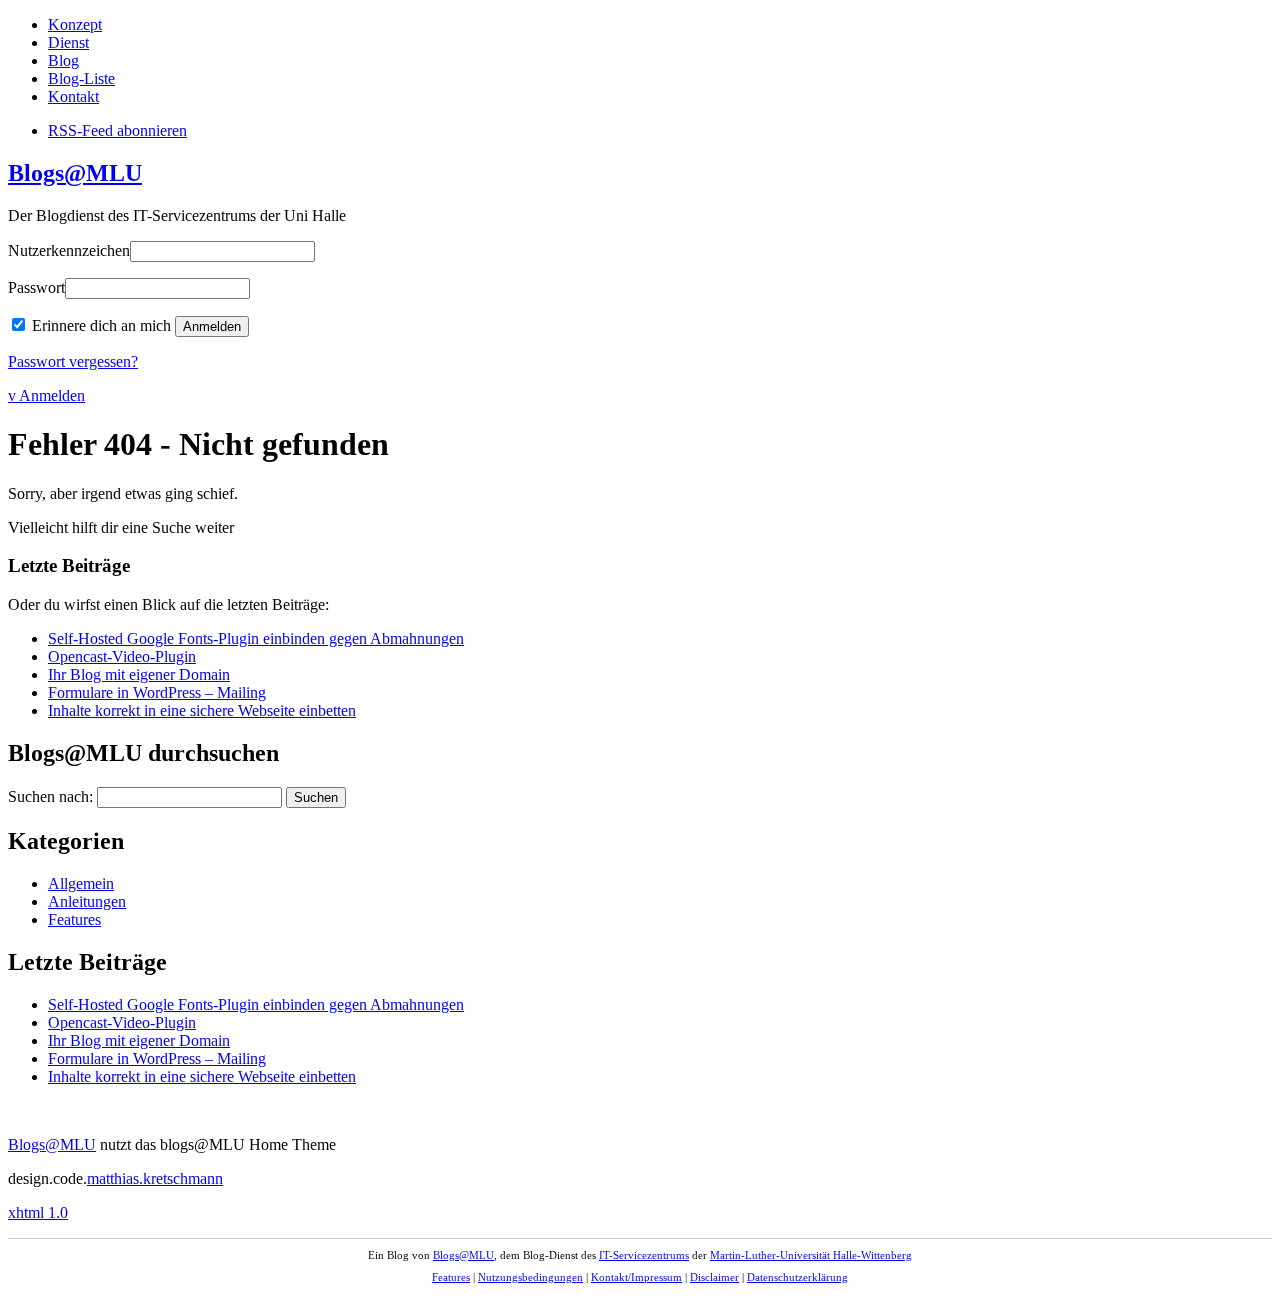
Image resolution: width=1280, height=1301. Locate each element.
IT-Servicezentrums (644, 1255)
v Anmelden (46, 395)
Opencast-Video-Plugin (122, 656)
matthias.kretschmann (155, 1178)
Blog (63, 60)
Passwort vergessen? (73, 361)
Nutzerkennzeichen (69, 250)
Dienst (68, 42)
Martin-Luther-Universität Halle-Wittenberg (811, 1255)
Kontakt (73, 96)
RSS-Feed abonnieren (117, 130)
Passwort (36, 287)
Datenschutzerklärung (797, 1277)
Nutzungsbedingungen (530, 1277)
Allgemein (81, 883)
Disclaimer (714, 1277)
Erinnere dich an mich (101, 325)
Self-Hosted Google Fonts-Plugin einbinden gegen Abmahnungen (256, 638)
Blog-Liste (81, 78)
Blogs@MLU (75, 173)
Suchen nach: (50, 796)
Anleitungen (87, 901)
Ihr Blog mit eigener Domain (139, 674)
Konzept (75, 24)
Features (74, 919)
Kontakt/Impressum (636, 1277)
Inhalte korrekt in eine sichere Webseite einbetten (202, 710)
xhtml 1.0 (38, 1212)
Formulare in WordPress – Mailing (157, 692)
